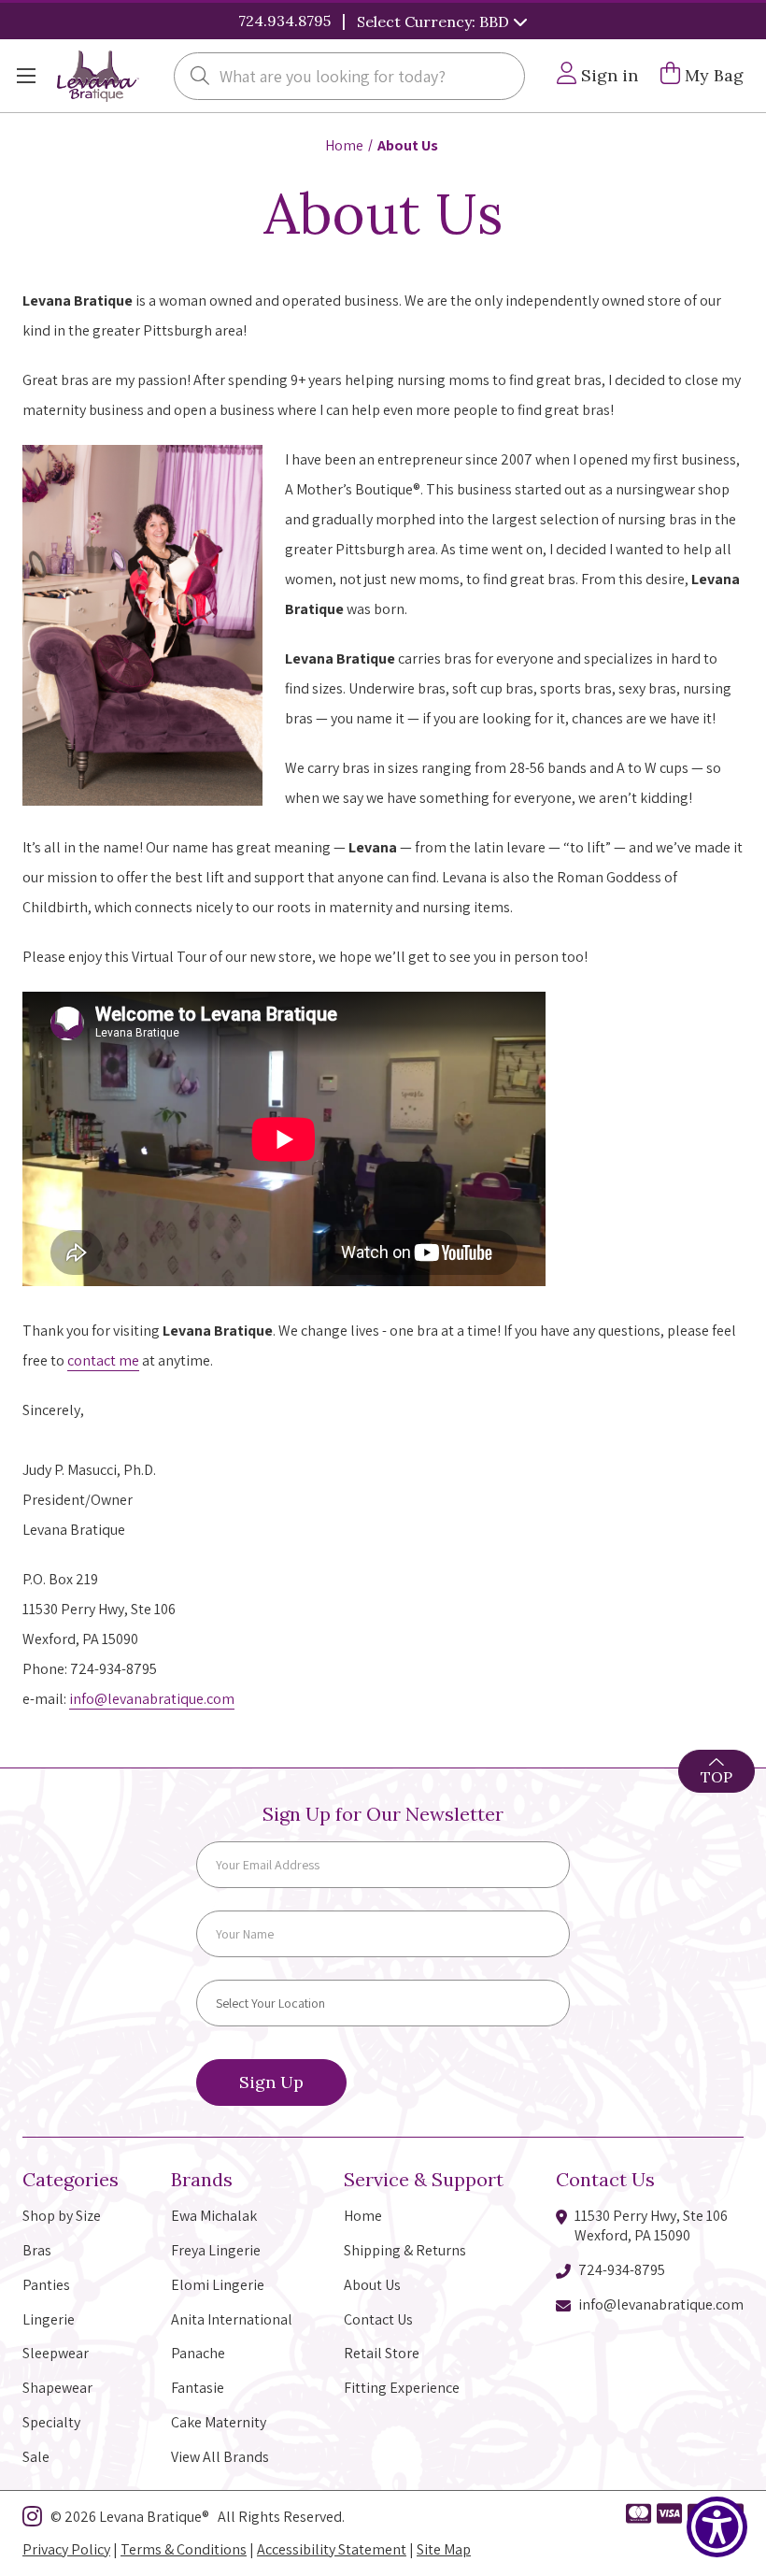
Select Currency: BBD (435, 21)
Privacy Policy (66, 2549)
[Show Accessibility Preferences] (717, 2527)
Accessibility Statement (332, 2549)
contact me (103, 1360)
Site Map (444, 2549)
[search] (200, 78)
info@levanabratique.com (152, 1699)
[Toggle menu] (26, 76)
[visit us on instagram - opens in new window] (32, 2520)
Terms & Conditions (184, 2549)
